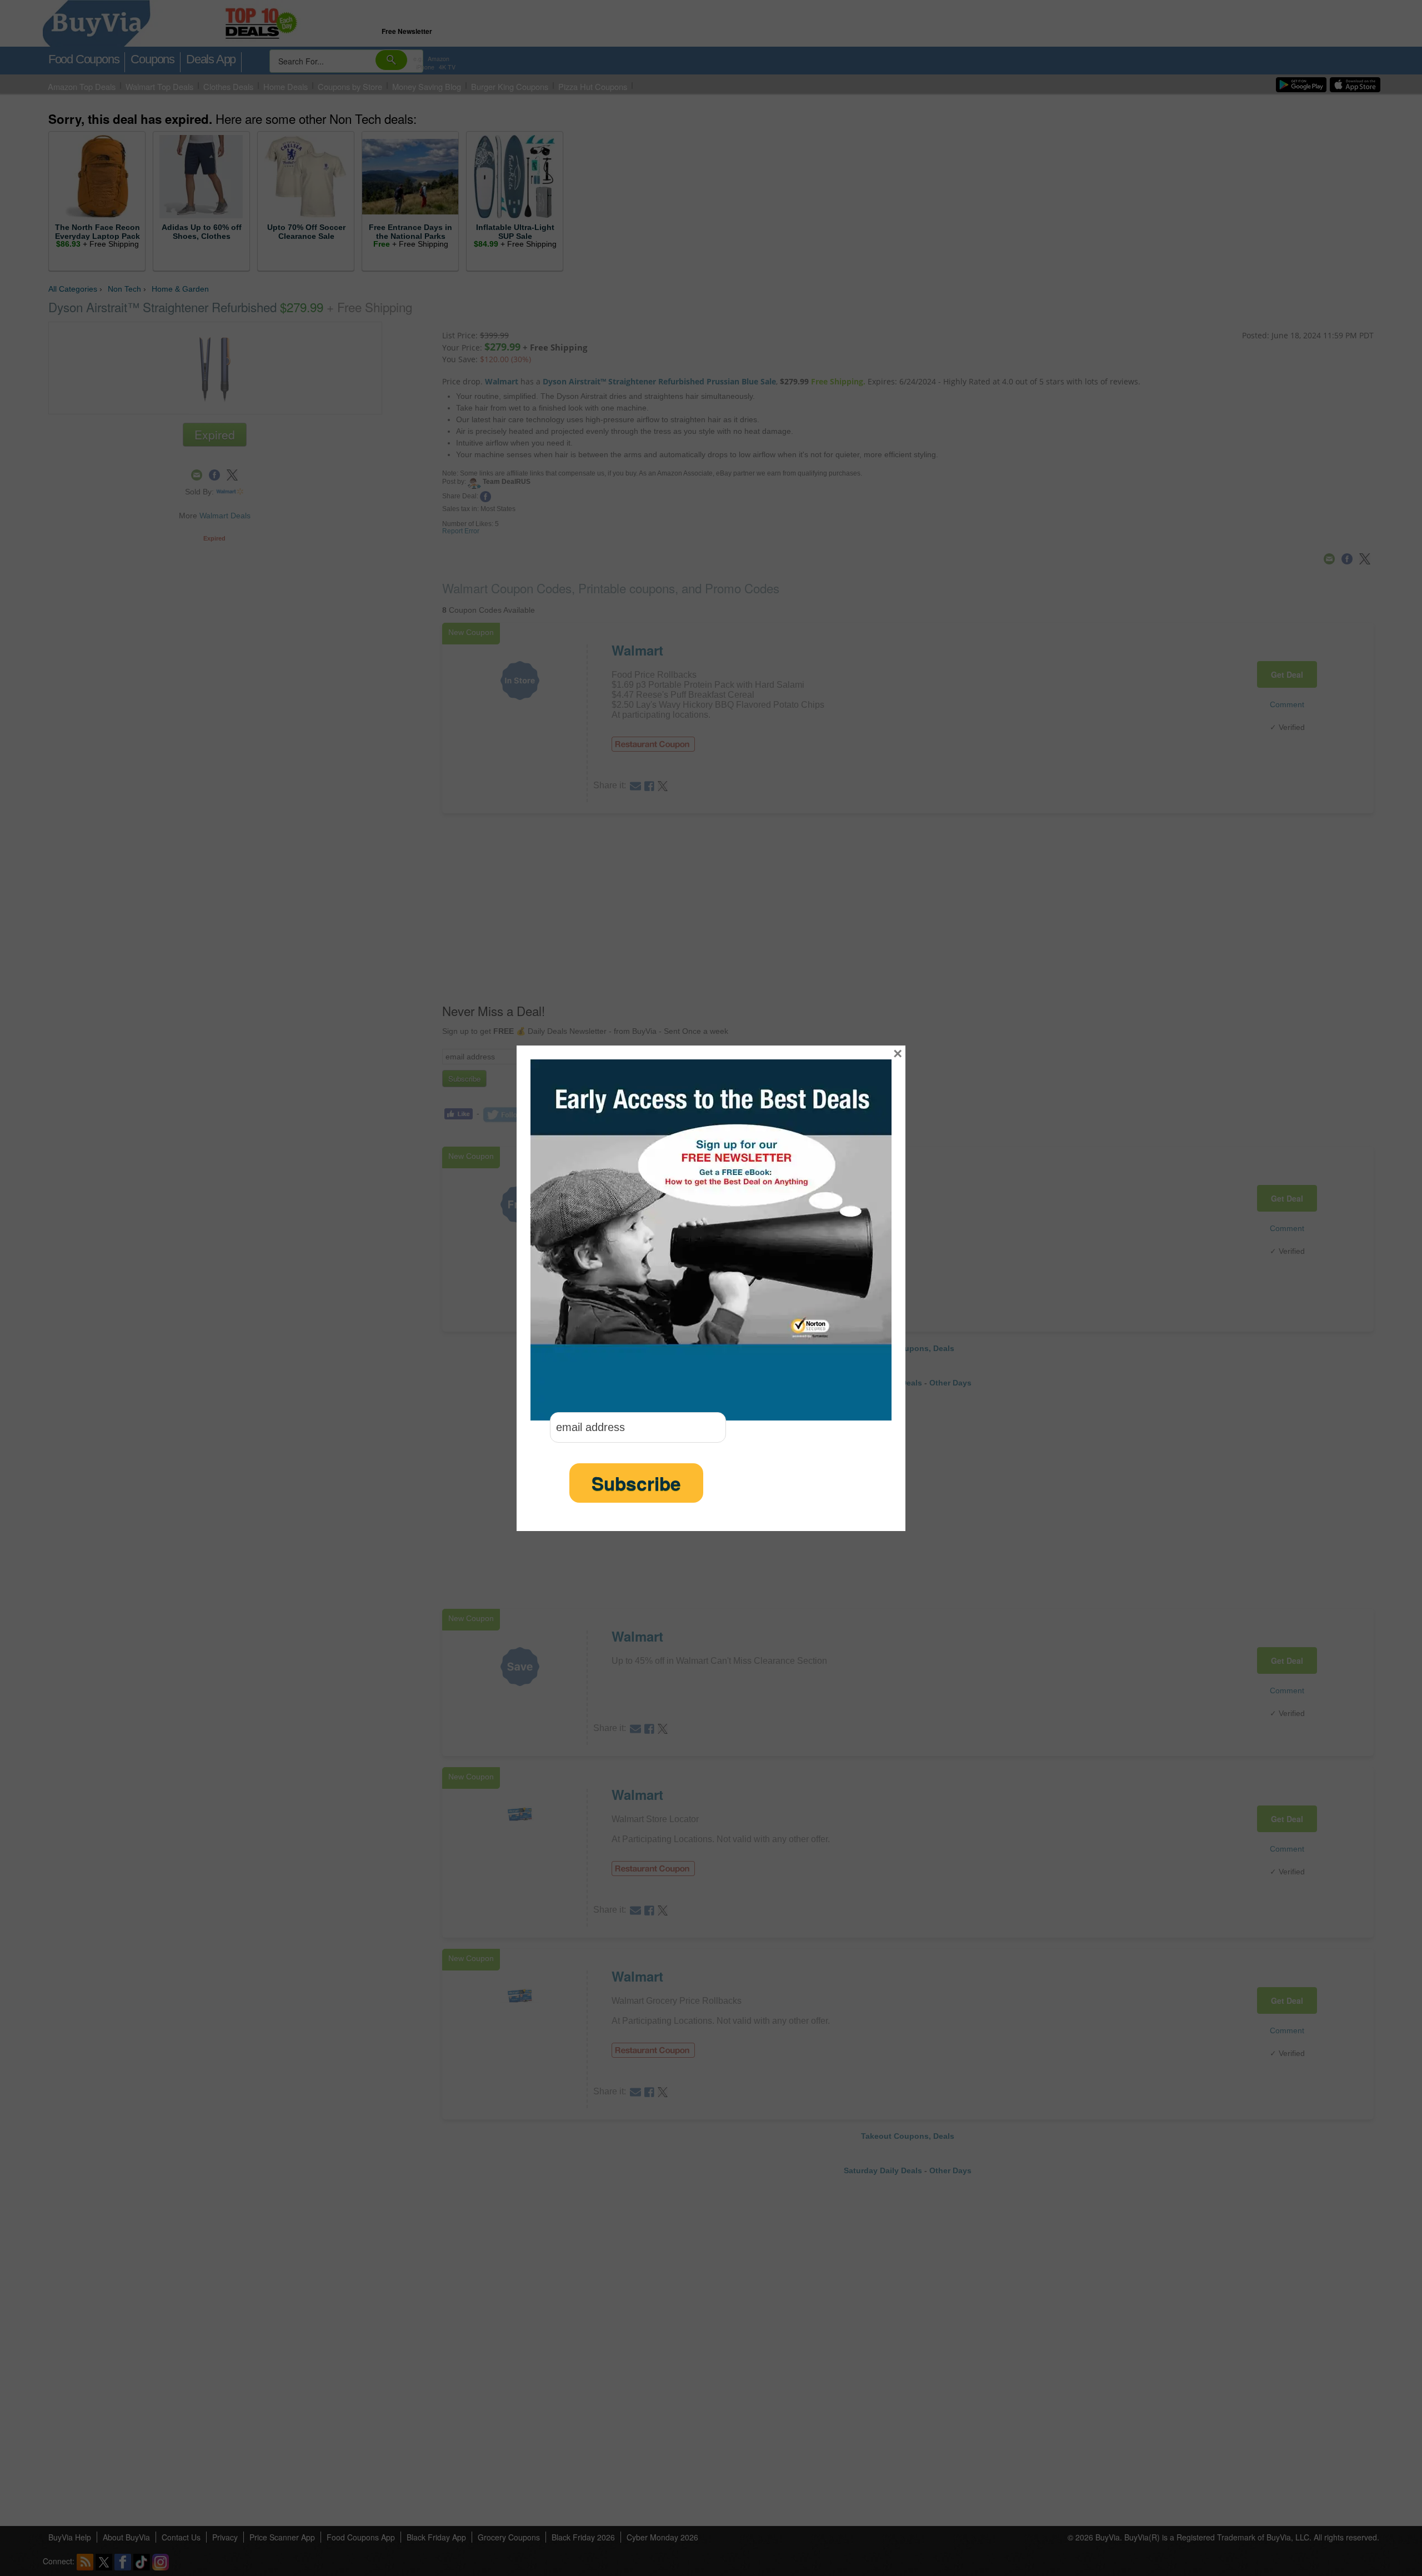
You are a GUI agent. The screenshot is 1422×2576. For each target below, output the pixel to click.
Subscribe (636, 1483)
